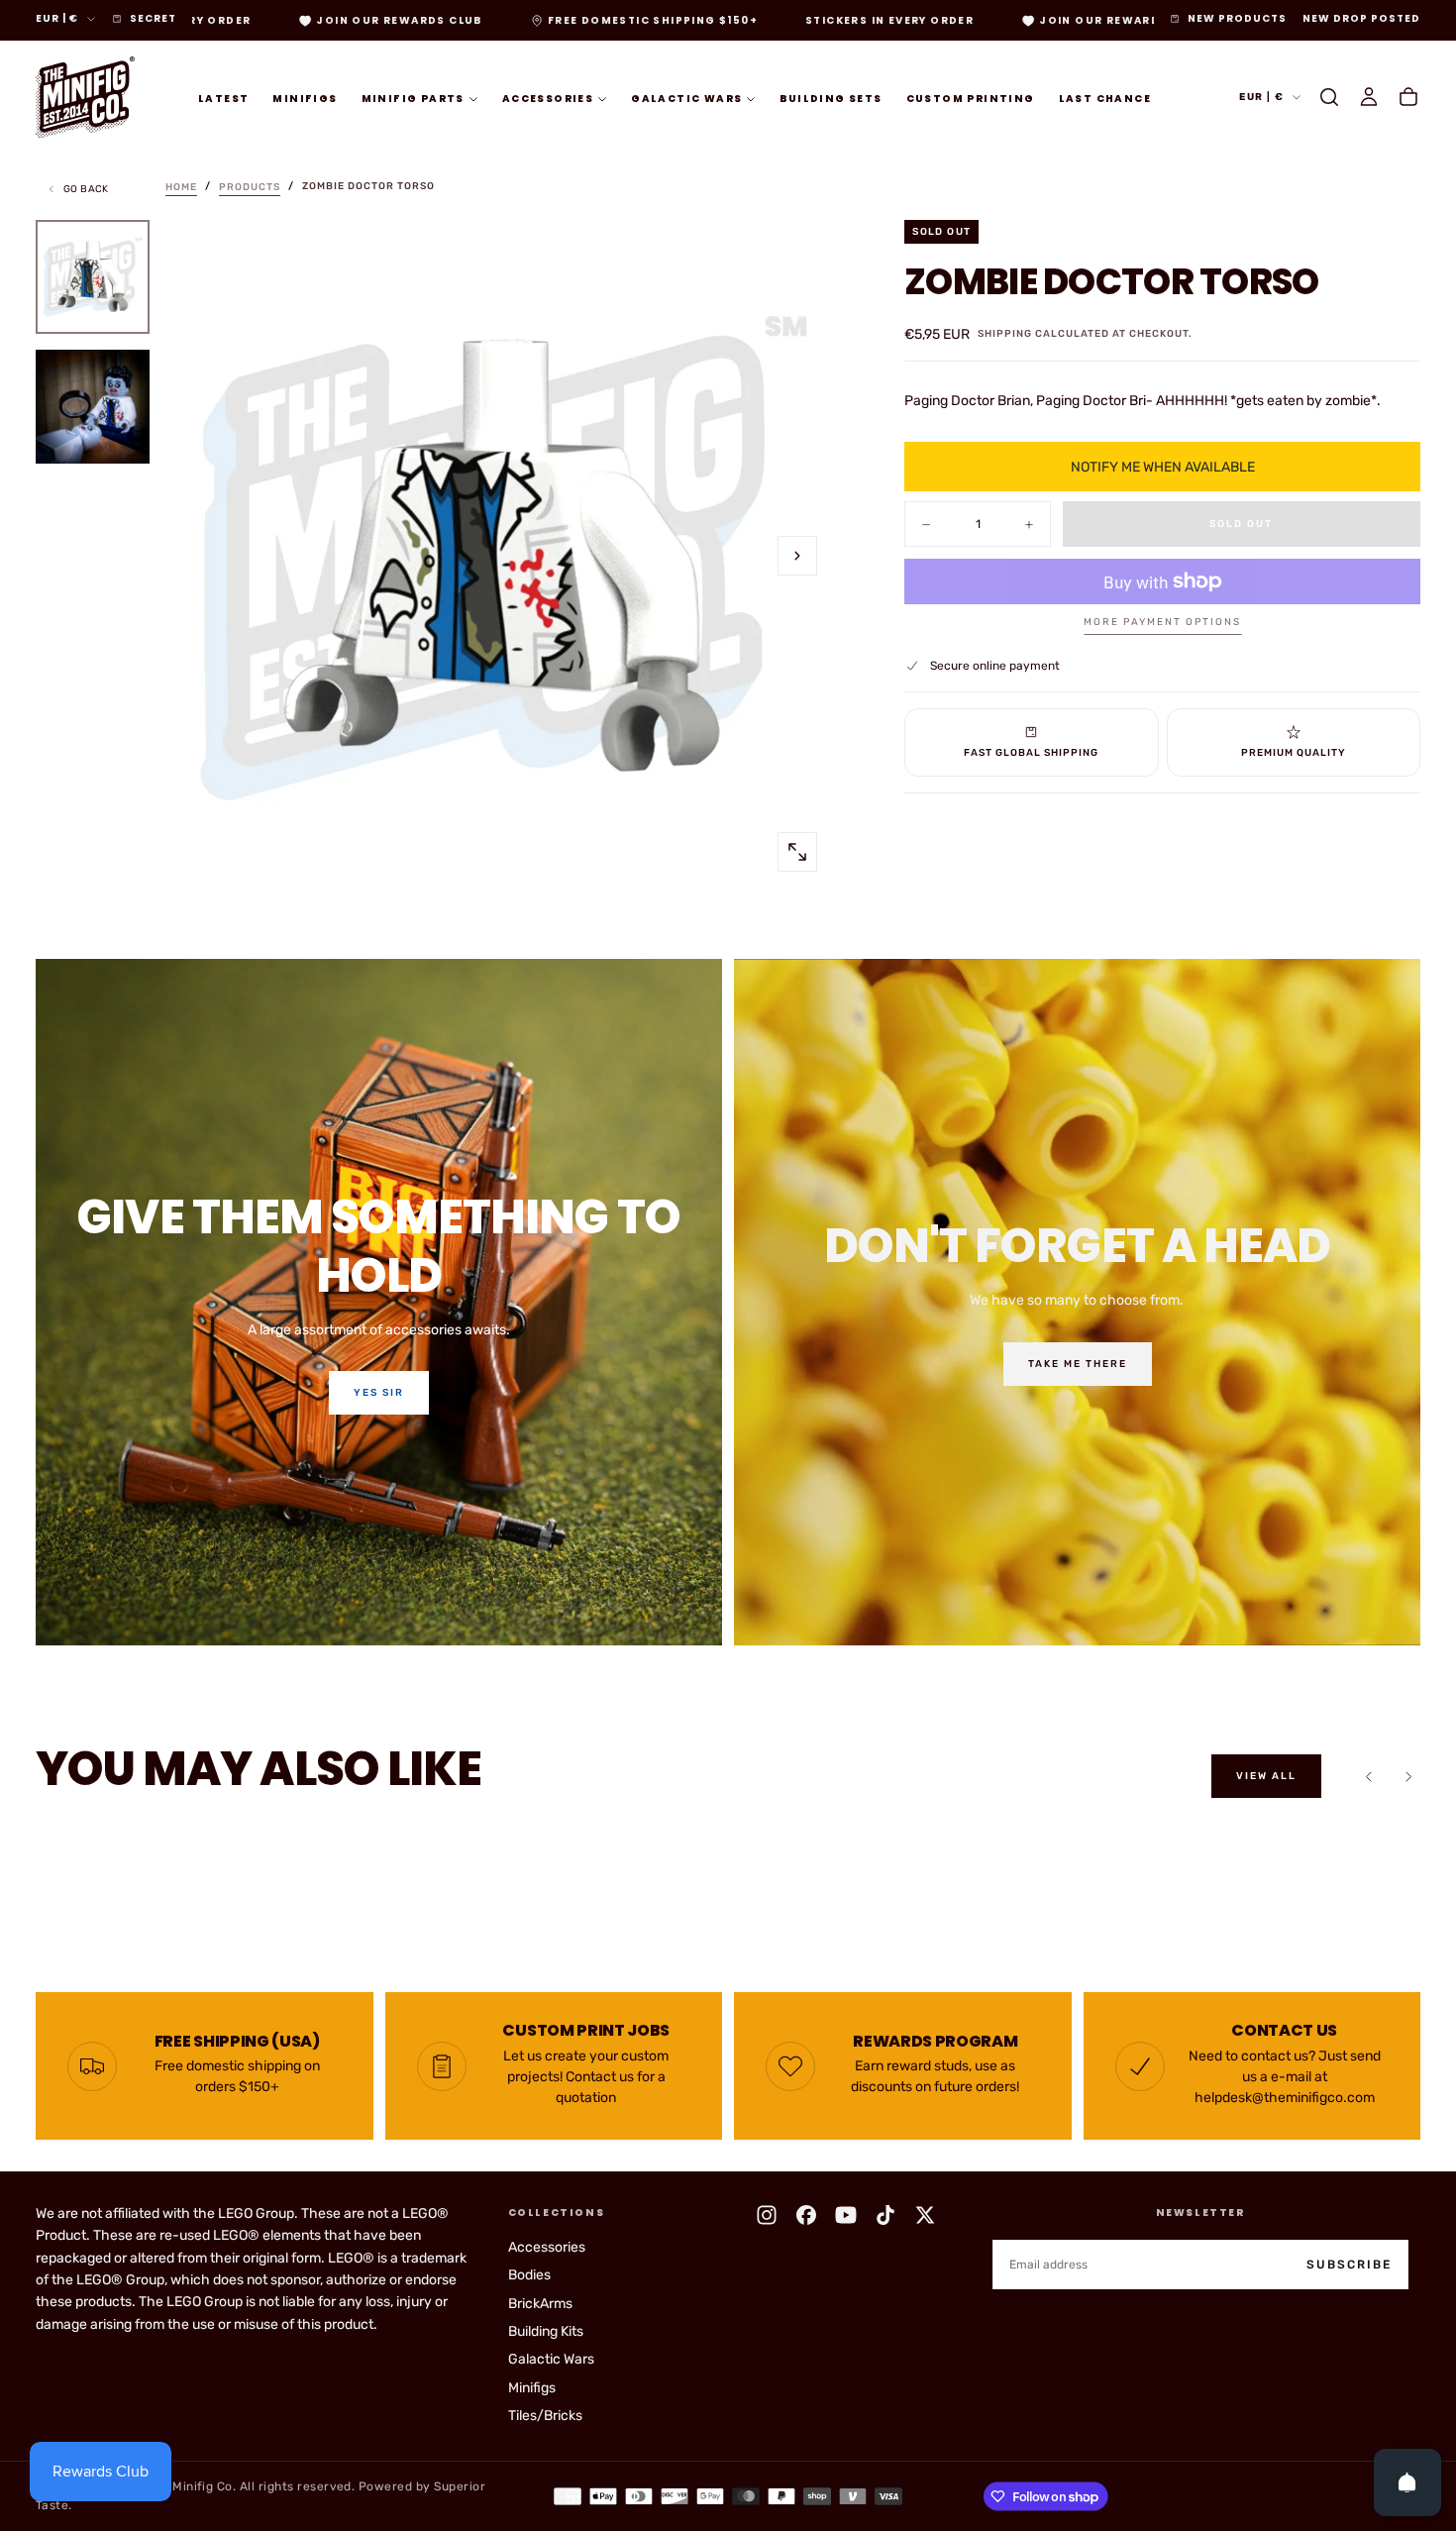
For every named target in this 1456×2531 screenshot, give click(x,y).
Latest (223, 98)
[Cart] (1408, 97)
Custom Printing (971, 98)
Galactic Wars (686, 98)
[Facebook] (806, 2215)
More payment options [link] (1162, 622)
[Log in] (1369, 97)
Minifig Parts (413, 98)
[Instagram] (767, 2215)
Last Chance (1105, 98)
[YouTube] (846, 2215)
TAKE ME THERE (1078, 1364)
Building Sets (831, 98)
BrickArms (540, 2304)
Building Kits (546, 2331)
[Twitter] (925, 2215)
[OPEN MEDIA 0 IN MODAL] (797, 852)
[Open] (1407, 2482)
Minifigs (305, 98)
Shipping (1005, 334)
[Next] (1408, 1776)
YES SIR (379, 1393)
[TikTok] (885, 2215)
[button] (1329, 97)
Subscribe (1349, 2265)
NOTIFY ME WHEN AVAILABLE (1163, 467)
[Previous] (1369, 1776)
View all (1266, 1776)
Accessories (548, 98)
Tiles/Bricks (545, 2416)
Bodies (529, 2275)
